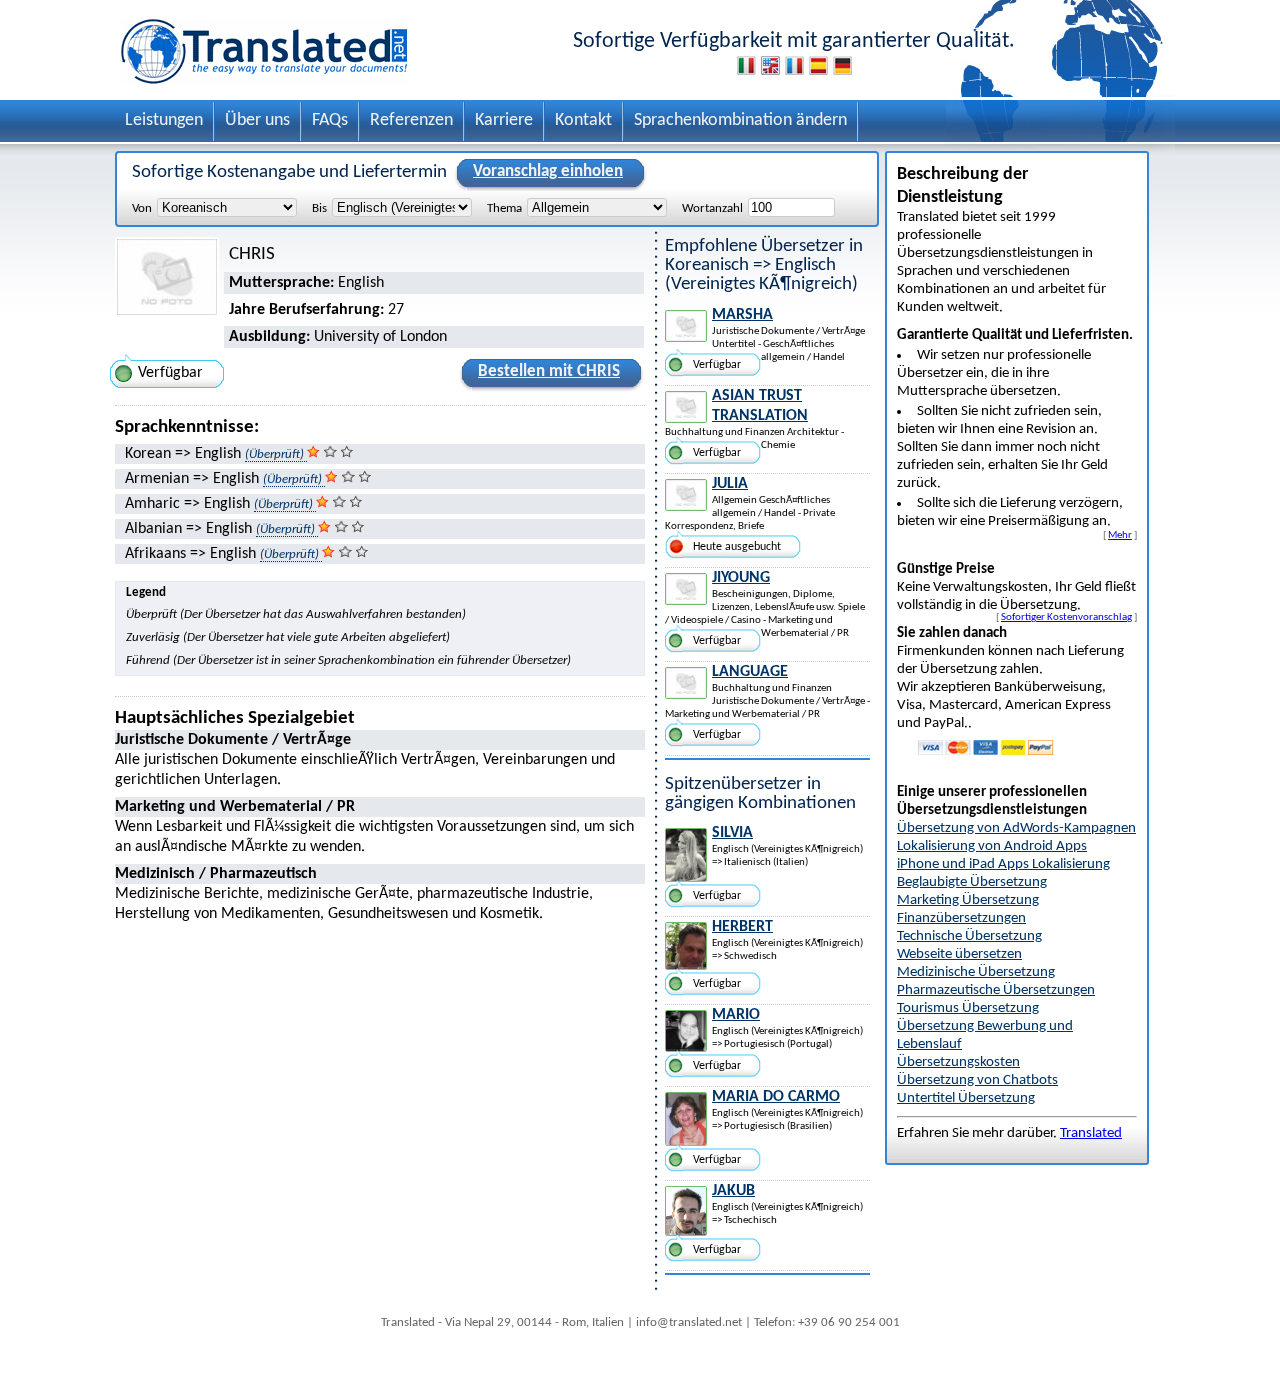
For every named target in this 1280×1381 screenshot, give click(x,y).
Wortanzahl (712, 208)
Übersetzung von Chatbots (977, 1080)
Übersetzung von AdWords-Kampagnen (1016, 828)
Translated (1091, 1133)
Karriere (504, 120)
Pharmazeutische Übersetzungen (996, 990)
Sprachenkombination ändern (740, 120)
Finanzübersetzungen (961, 918)
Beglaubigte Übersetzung (972, 882)
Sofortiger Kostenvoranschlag (1066, 617)
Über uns (257, 120)
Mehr (1120, 535)
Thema (504, 208)
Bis (319, 208)
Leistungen (164, 120)
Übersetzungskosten (958, 1062)
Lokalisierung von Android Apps (992, 846)
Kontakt (583, 120)
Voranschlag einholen (548, 171)
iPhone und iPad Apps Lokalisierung (1003, 864)
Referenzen (411, 120)
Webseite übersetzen (959, 954)
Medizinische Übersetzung (976, 972)
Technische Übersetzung (969, 936)
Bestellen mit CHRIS (549, 371)
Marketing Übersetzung (968, 900)
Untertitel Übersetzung (966, 1098)
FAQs (330, 120)
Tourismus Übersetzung (968, 1008)
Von (142, 208)
